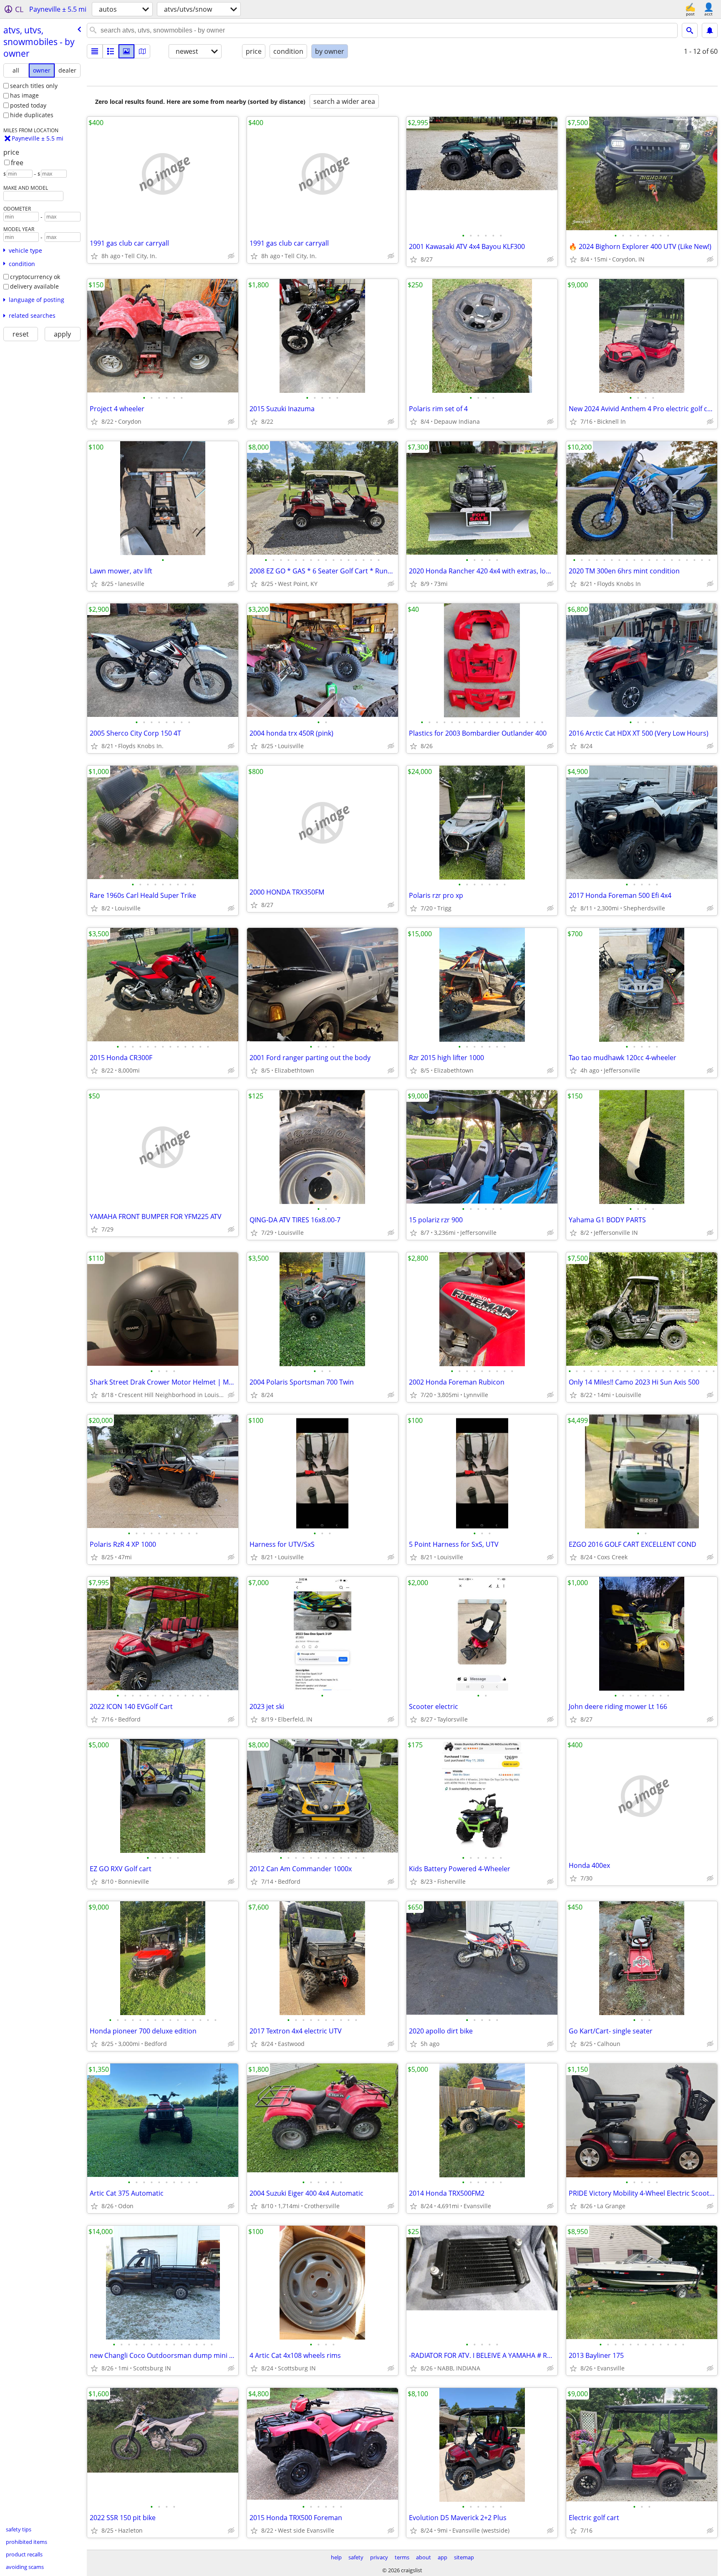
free (17, 163)
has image (24, 95)
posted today (28, 105)
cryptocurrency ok (35, 277)
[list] (95, 51)
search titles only (34, 86)
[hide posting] (231, 256)
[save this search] (710, 30)
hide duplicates (32, 115)
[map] (142, 51)
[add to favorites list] (94, 256)
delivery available (34, 286)
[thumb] (111, 51)
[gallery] (126, 51)
